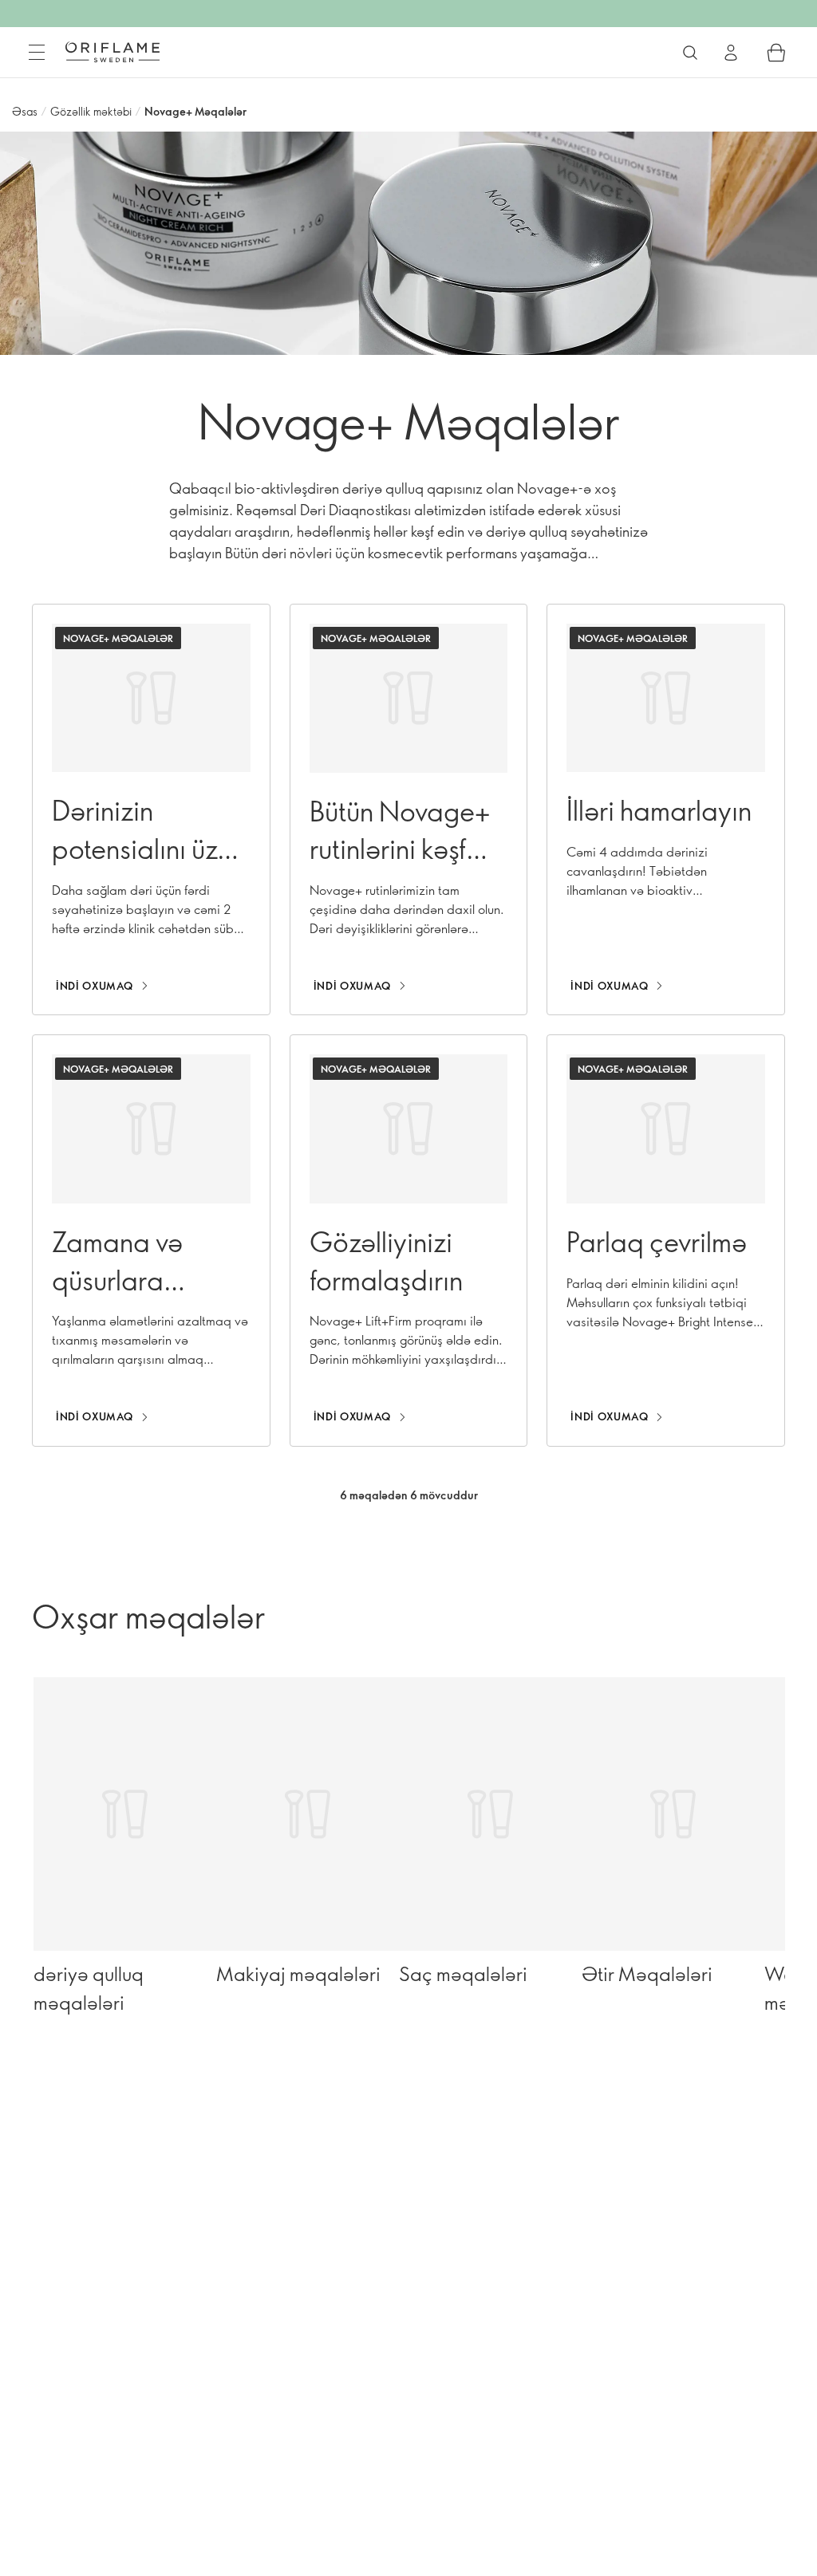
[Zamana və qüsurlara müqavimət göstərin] (151, 1240)
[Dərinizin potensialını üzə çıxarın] (151, 809)
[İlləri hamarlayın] (666, 809)
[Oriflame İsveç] (112, 52)
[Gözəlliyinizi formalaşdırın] (409, 1240)
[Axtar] (690, 53)
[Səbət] (776, 53)
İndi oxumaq (95, 986)
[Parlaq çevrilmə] (666, 1240)
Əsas (25, 111)
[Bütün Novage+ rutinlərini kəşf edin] (409, 809)
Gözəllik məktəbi (91, 111)
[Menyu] (37, 53)
